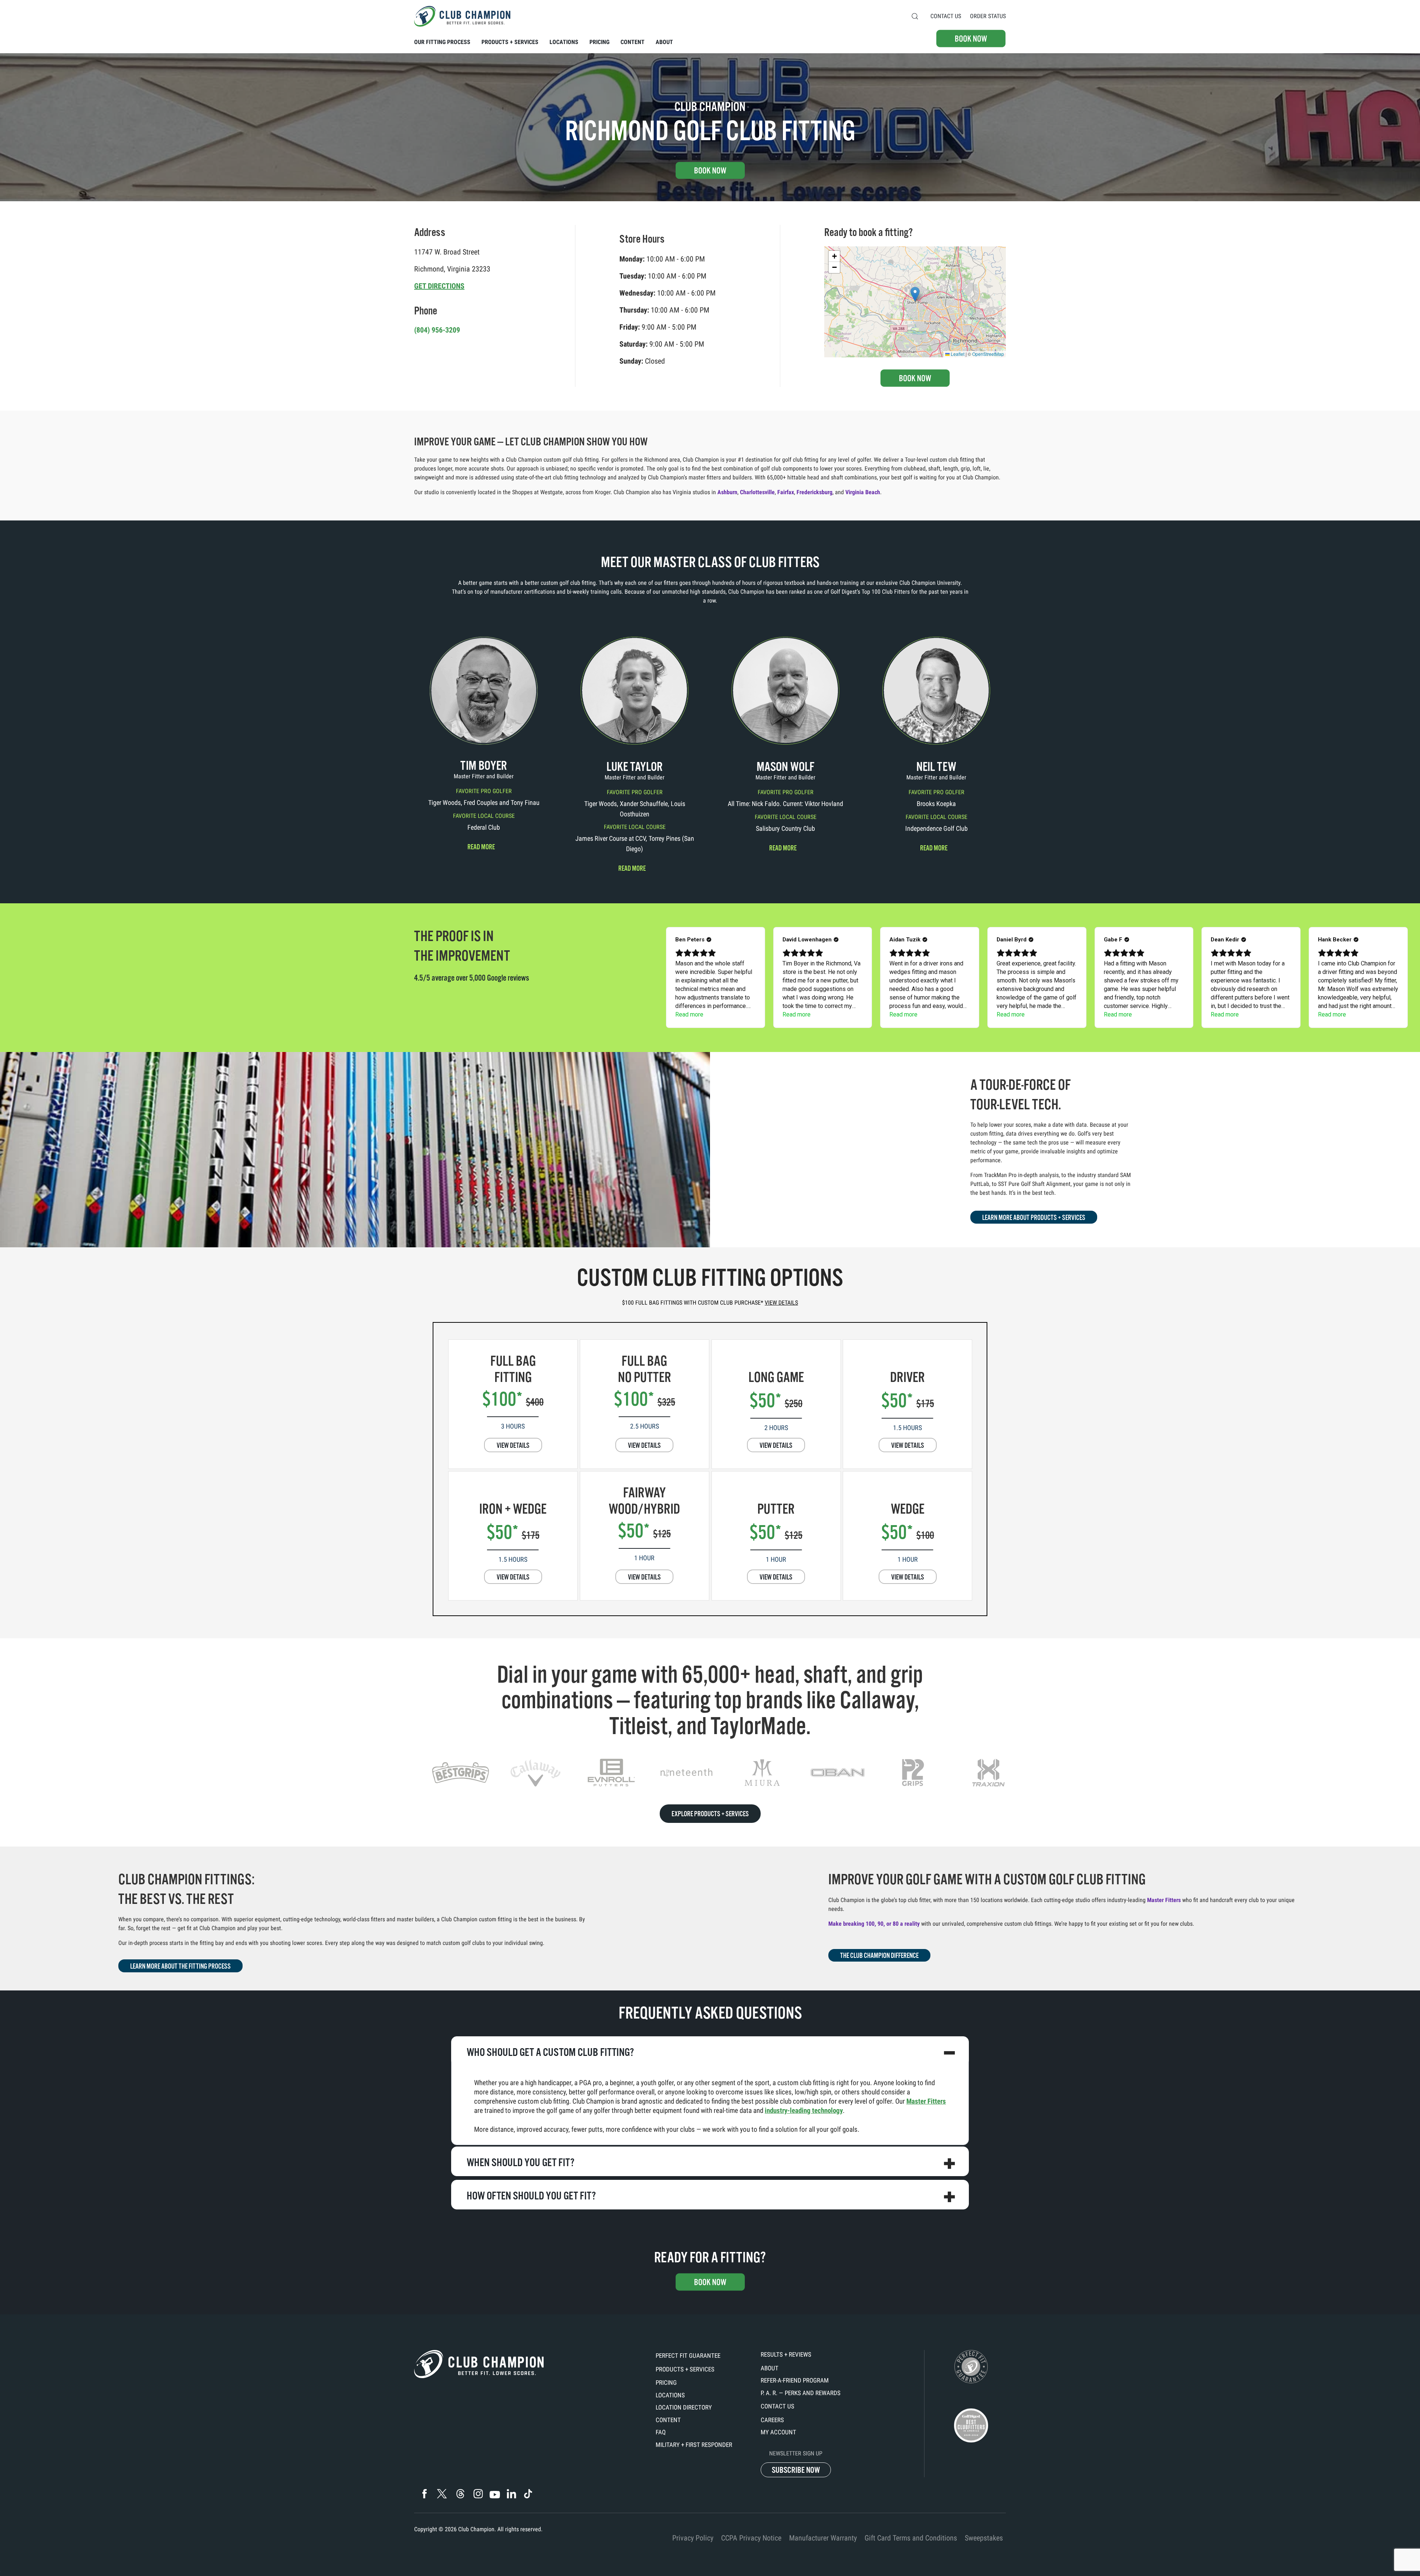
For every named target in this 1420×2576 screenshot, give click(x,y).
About (770, 2368)
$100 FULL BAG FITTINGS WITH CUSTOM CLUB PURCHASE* (710, 1303)
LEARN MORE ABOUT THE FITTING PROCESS (180, 1966)
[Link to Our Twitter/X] (442, 2494)
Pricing (666, 2383)
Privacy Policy (693, 2538)
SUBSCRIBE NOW (796, 2470)
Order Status (988, 16)
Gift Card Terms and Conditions (911, 2538)
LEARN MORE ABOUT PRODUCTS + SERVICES (1034, 1218)
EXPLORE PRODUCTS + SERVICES (710, 1814)
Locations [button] (564, 42)
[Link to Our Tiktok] (528, 2494)
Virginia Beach (863, 492)
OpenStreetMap (988, 354)
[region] (710, 1773)
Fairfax (786, 492)
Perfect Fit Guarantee (688, 2356)
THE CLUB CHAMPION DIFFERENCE (879, 1956)
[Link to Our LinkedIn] (511, 2494)
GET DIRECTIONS (439, 286)
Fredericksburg (814, 492)
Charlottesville (757, 492)
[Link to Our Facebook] (424, 2494)
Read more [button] (481, 847)
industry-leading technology (804, 2110)
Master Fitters (1164, 1900)
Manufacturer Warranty (823, 2538)
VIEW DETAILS (513, 1446)
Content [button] (633, 42)
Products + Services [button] (510, 42)
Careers (772, 2420)
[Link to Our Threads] (460, 2494)
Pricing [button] (599, 42)
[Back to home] (462, 16)
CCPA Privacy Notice (751, 2538)
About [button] (664, 42)
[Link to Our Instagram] (478, 2494)
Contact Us (946, 16)
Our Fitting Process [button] (442, 42)
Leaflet (957, 354)
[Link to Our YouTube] (495, 2495)
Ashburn (727, 492)
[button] (915, 16)
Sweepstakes (984, 2538)
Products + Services (685, 2369)
